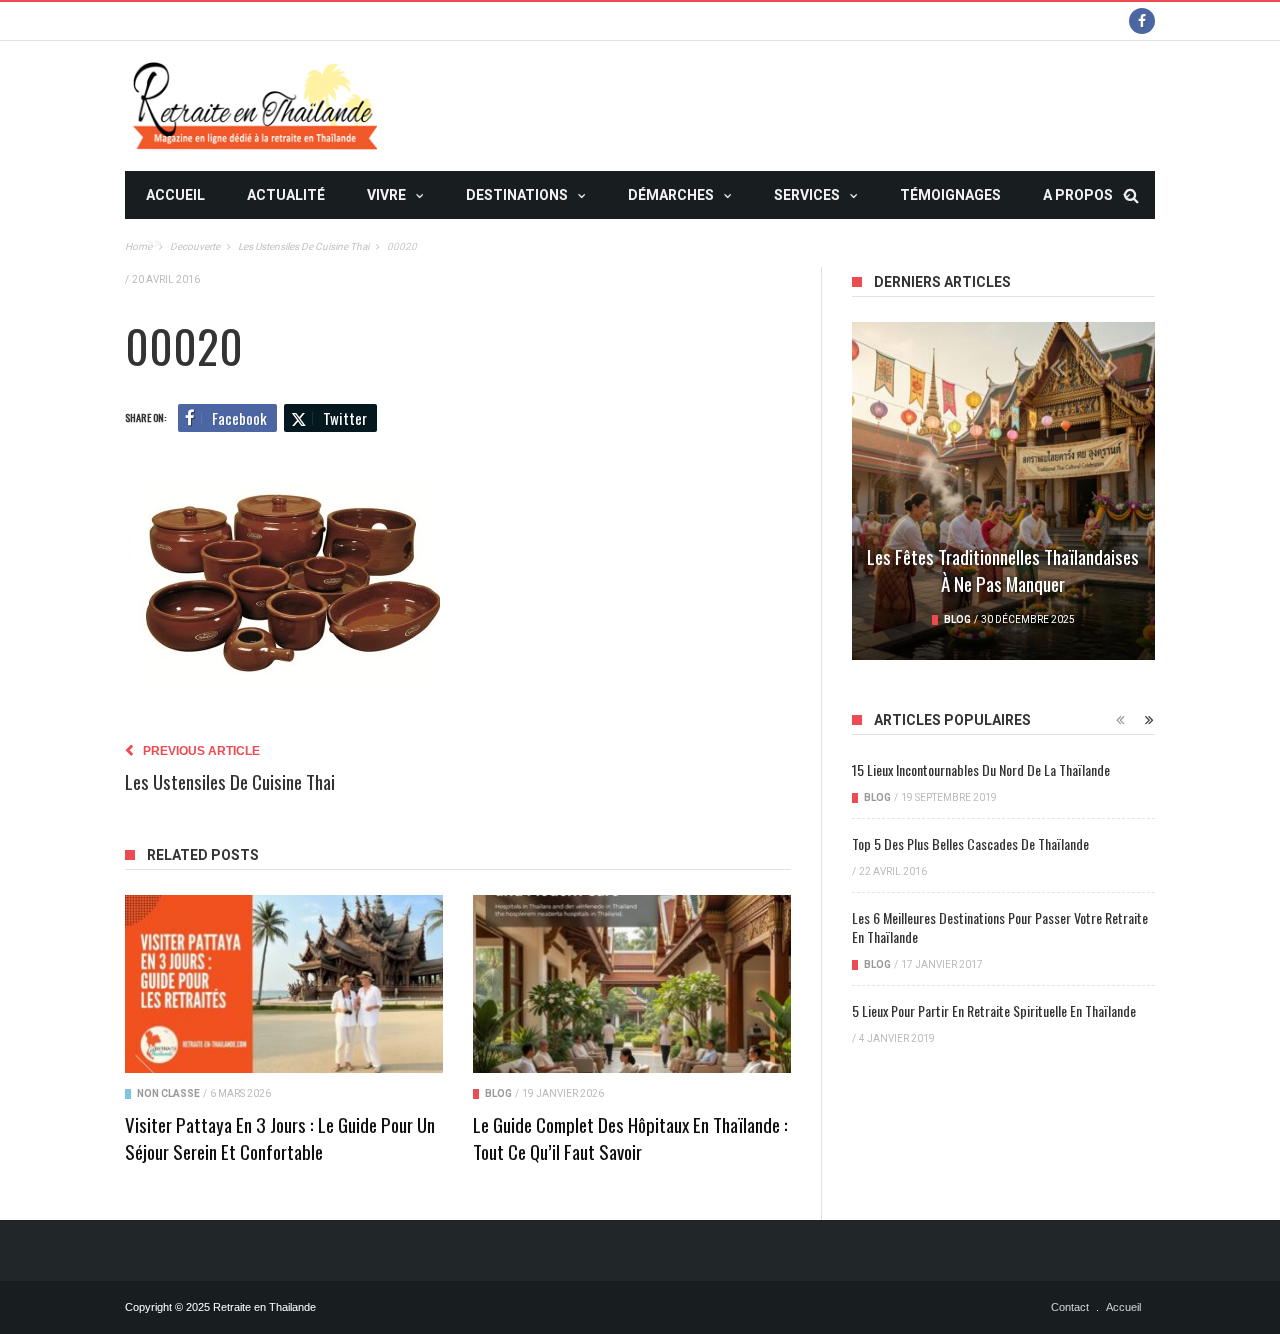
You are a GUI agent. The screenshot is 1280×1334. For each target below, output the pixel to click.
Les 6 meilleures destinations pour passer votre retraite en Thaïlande (1000, 927)
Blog (498, 1093)
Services (807, 195)
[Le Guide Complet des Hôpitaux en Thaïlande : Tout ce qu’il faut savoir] (632, 984)
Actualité (286, 195)
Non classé (168, 1093)
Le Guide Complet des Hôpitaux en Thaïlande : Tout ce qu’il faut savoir (630, 1137)
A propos (1078, 195)
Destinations (517, 195)
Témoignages (950, 195)
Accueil (175, 195)
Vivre (386, 195)
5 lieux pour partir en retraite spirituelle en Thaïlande (994, 1010)
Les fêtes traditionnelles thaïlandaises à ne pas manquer (1003, 569)
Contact (1070, 1307)
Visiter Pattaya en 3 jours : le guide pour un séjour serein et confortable (280, 1137)
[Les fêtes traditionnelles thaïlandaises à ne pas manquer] (1003, 491)
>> (154, 243)
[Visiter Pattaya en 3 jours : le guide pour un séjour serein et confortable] (284, 984)
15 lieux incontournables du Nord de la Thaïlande (981, 769)
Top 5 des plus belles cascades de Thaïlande (970, 843)
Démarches (671, 195)
